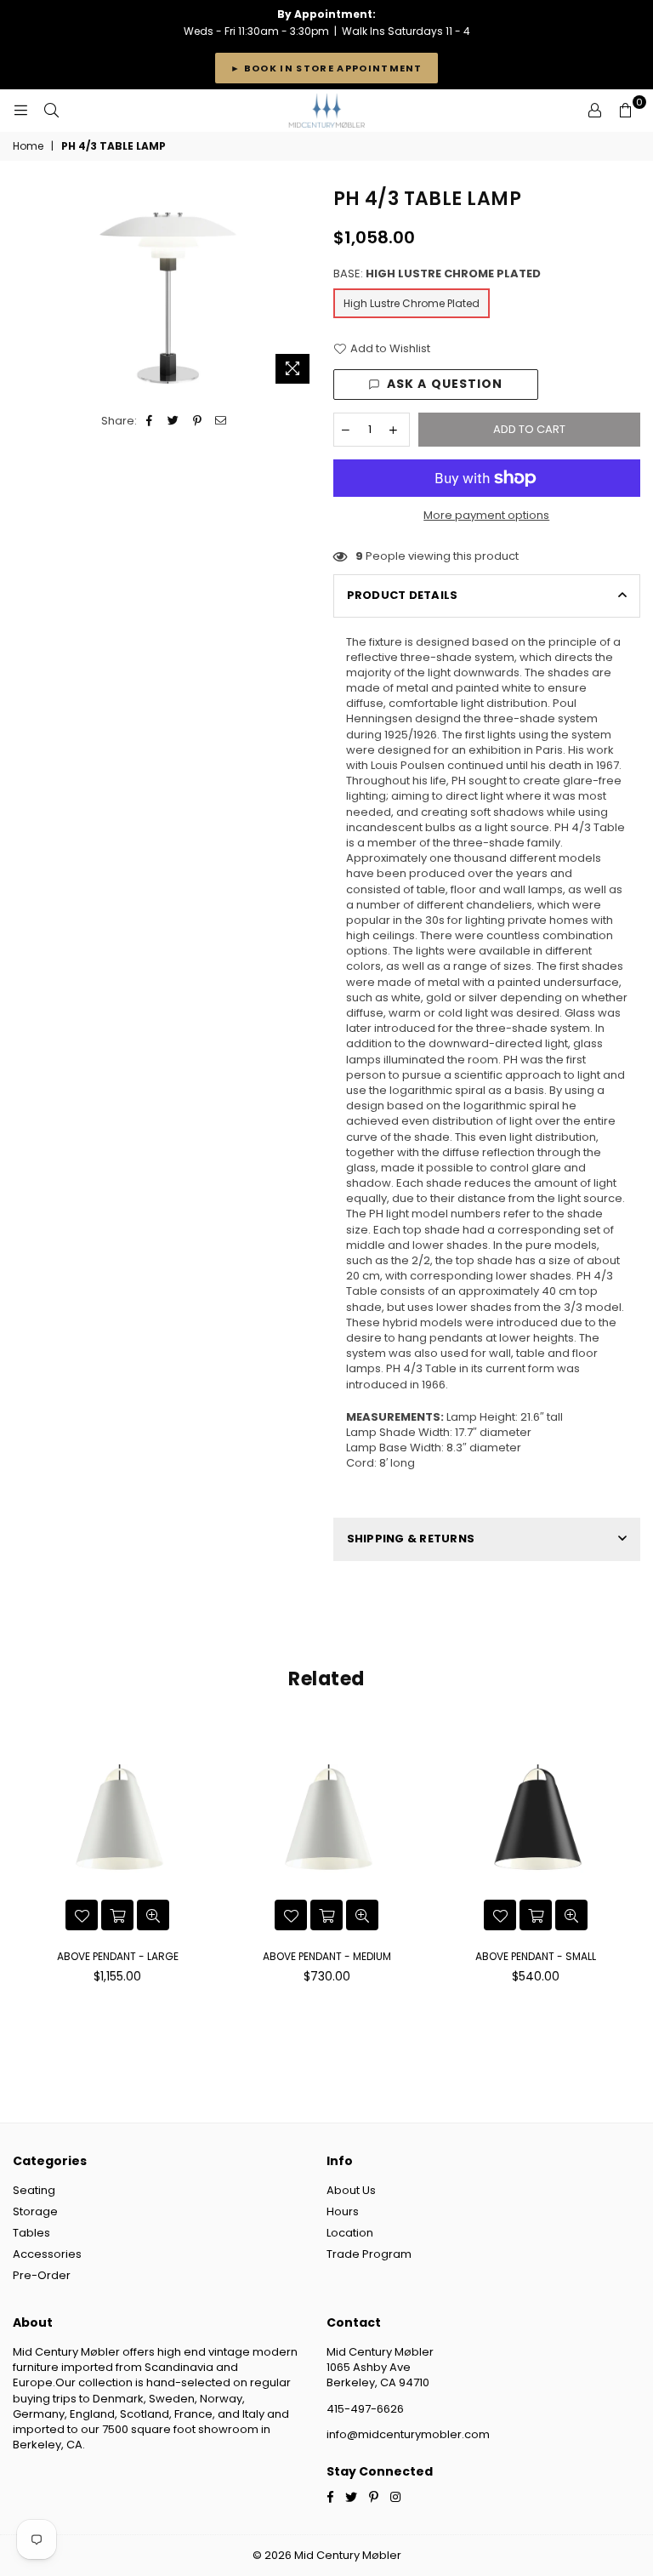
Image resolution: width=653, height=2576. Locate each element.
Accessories (47, 2254)
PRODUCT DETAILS (403, 595)
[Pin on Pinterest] (198, 421)
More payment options (486, 516)
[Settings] (594, 111)
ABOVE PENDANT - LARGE (118, 1956)
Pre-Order (42, 2275)
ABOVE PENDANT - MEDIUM (327, 1956)
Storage (35, 2211)
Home (28, 146)
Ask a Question (445, 384)
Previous (28, 1858)
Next (625, 1858)
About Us (351, 2190)
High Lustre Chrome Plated (412, 303)
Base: (437, 274)
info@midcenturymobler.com (408, 2434)
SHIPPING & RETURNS (411, 1539)
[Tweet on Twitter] (174, 421)
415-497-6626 (365, 2409)
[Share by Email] (221, 421)
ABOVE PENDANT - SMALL (536, 1956)
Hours (343, 2211)
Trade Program (369, 2254)
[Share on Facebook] (150, 421)
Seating (34, 2190)
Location (350, 2233)
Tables (31, 2233)
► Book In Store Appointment (326, 68)
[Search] (51, 111)
